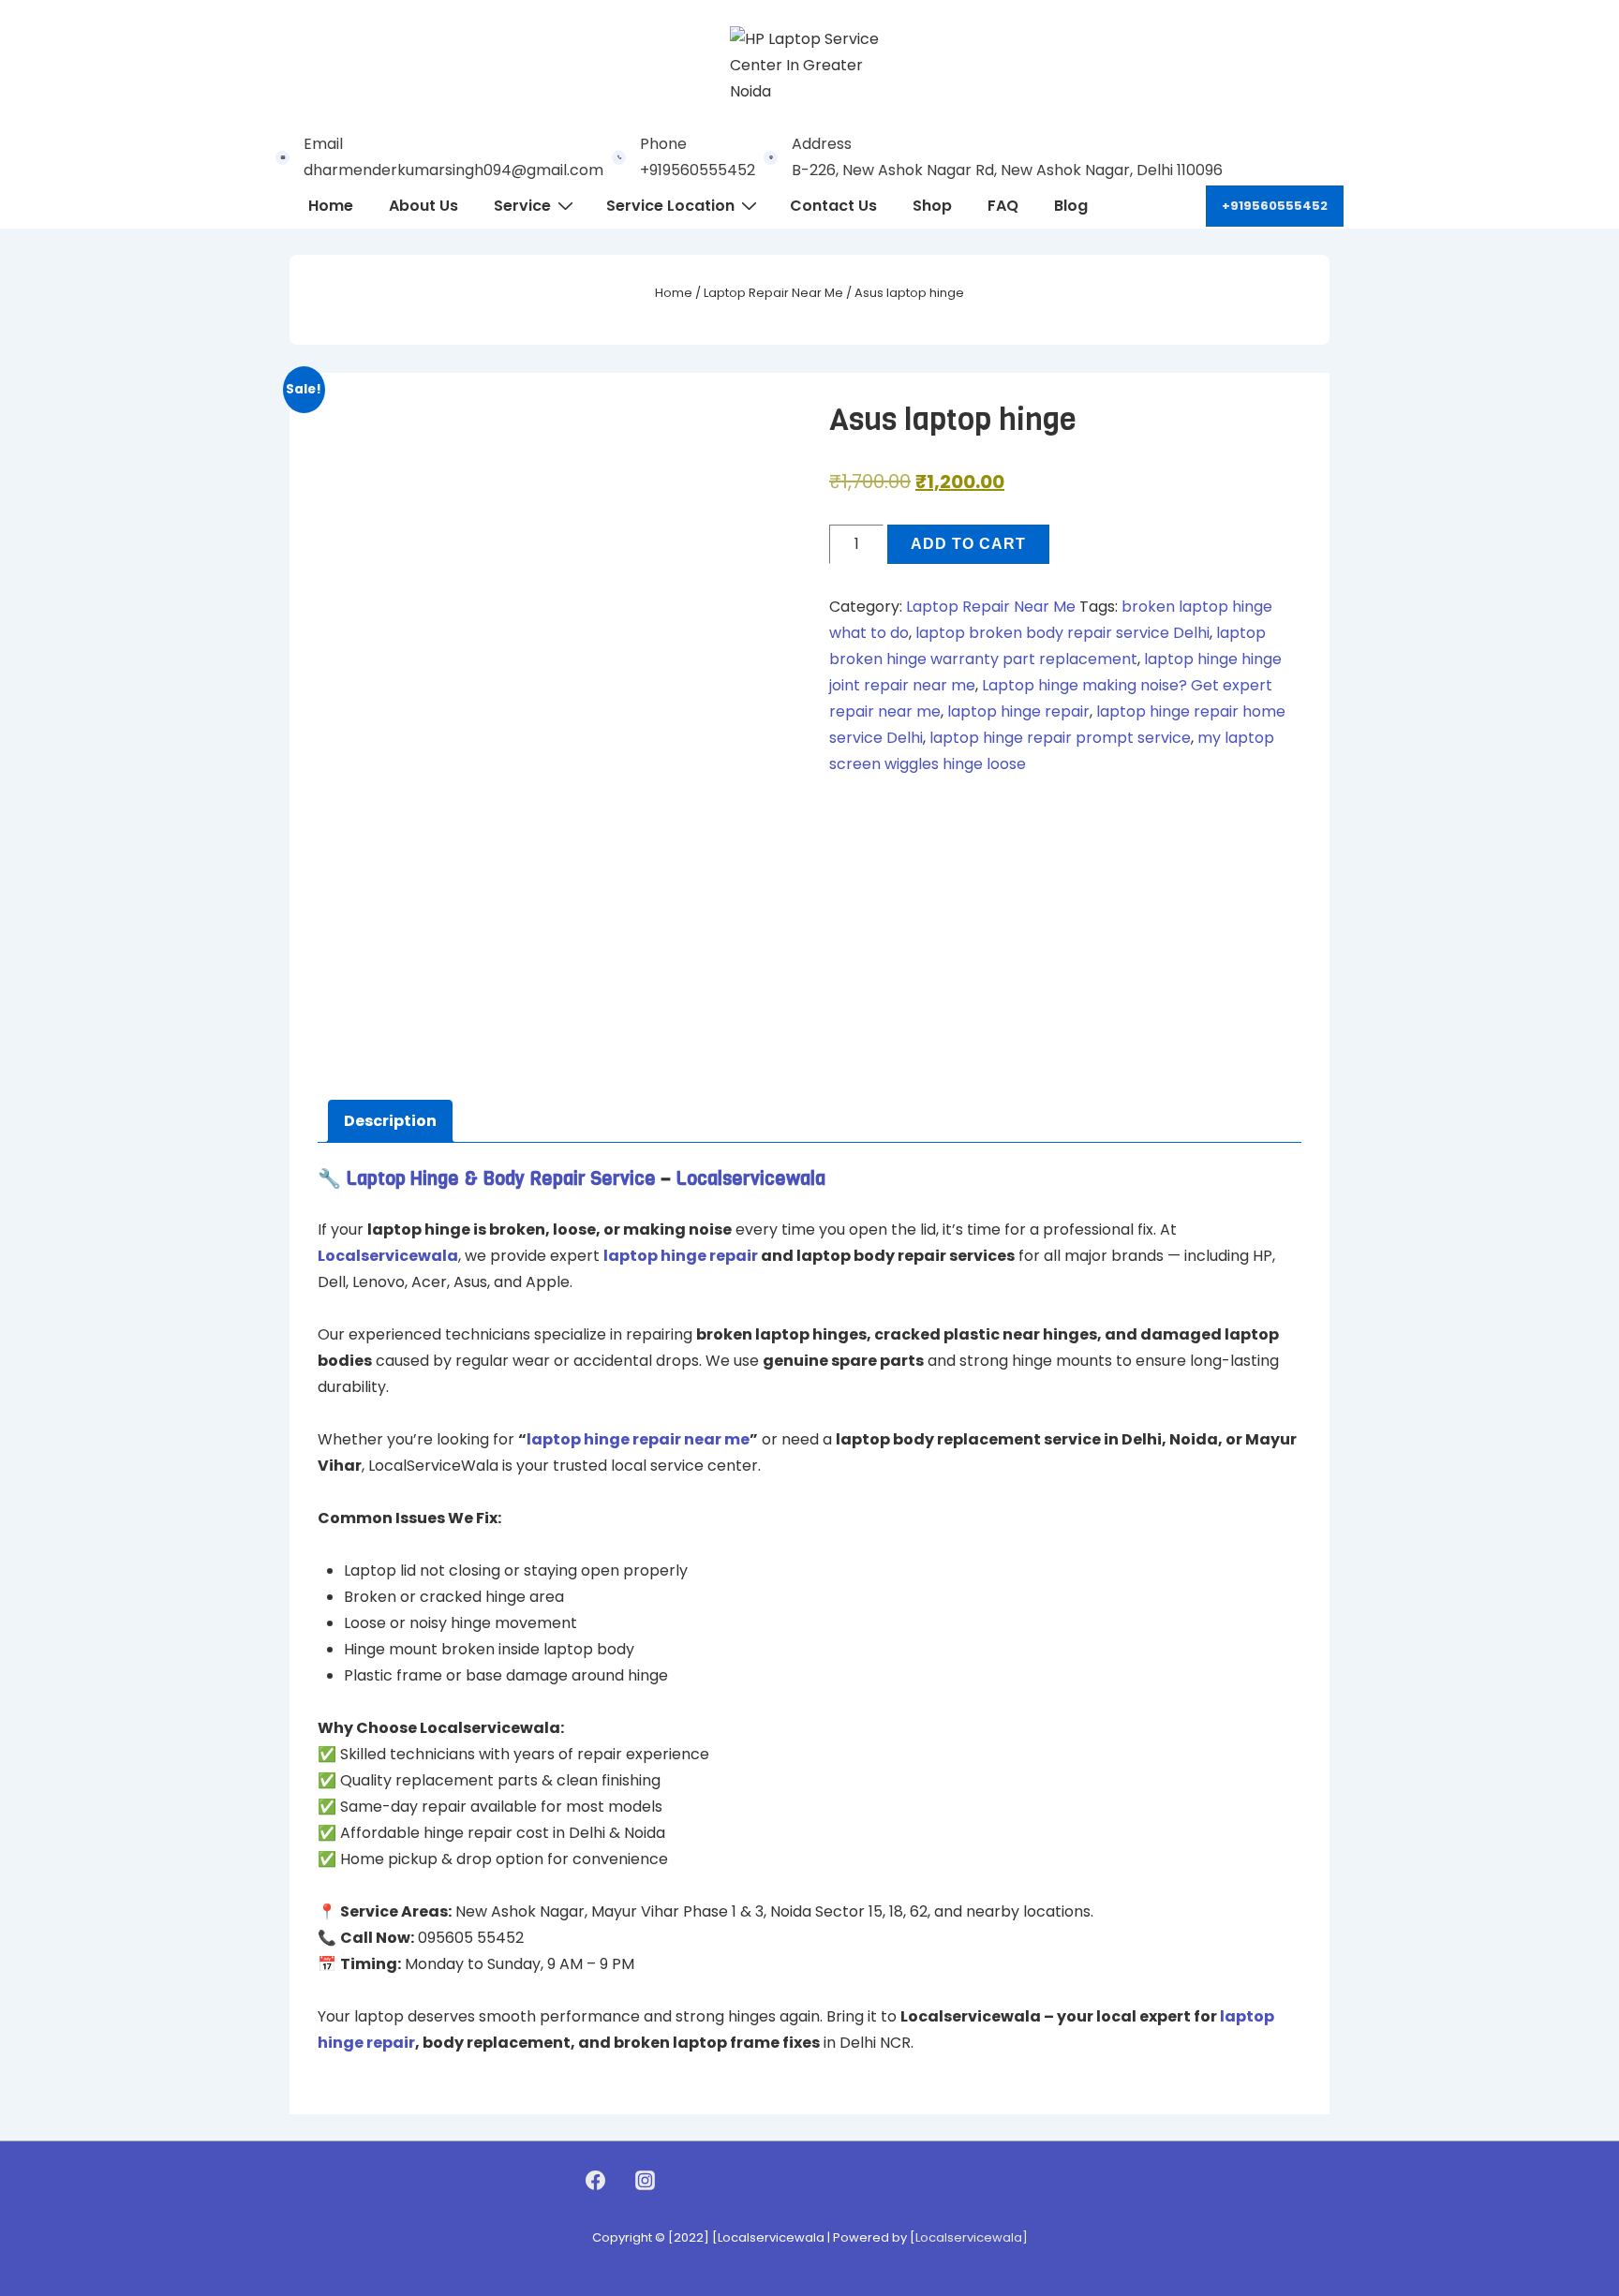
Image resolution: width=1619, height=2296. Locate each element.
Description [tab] (390, 1121)
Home (331, 206)
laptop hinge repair (1018, 711)
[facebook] (596, 2180)
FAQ (1003, 206)
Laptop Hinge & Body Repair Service (501, 1179)
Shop (932, 206)
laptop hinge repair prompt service (1060, 738)
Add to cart (968, 544)
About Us (423, 206)
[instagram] (645, 2180)
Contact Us (833, 206)
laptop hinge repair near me (638, 1439)
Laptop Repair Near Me (773, 293)
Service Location (670, 206)
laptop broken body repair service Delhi (1062, 633)
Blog (1071, 206)
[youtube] (684, 2180)
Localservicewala (750, 1179)
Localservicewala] (972, 2237)
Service (522, 206)
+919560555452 (1275, 206)
